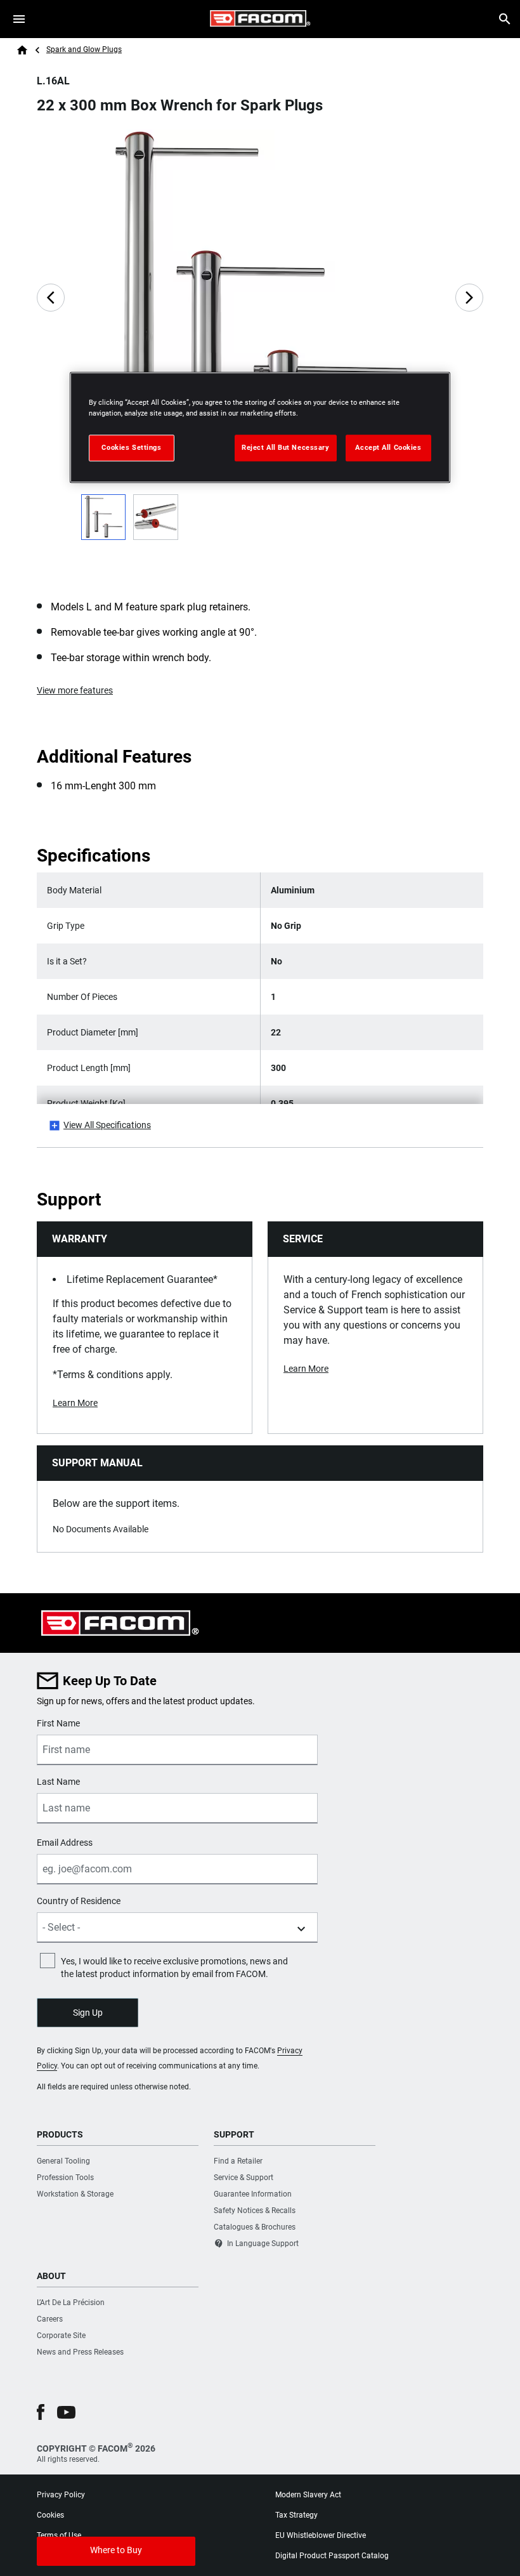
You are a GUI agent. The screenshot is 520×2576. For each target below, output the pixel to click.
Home (22, 50)
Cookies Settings (131, 447)
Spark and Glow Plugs (84, 49)
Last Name (58, 1782)
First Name (58, 1723)
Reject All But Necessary (286, 447)
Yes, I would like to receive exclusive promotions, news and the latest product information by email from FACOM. (174, 1968)
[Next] (469, 298)
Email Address (65, 1843)
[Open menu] (19, 19)
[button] (41, 2412)
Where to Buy (116, 2550)
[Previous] (51, 298)
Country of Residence (79, 1901)
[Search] (505, 19)
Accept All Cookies (388, 447)
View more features (75, 690)
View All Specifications (107, 1125)
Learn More (75, 1403)
